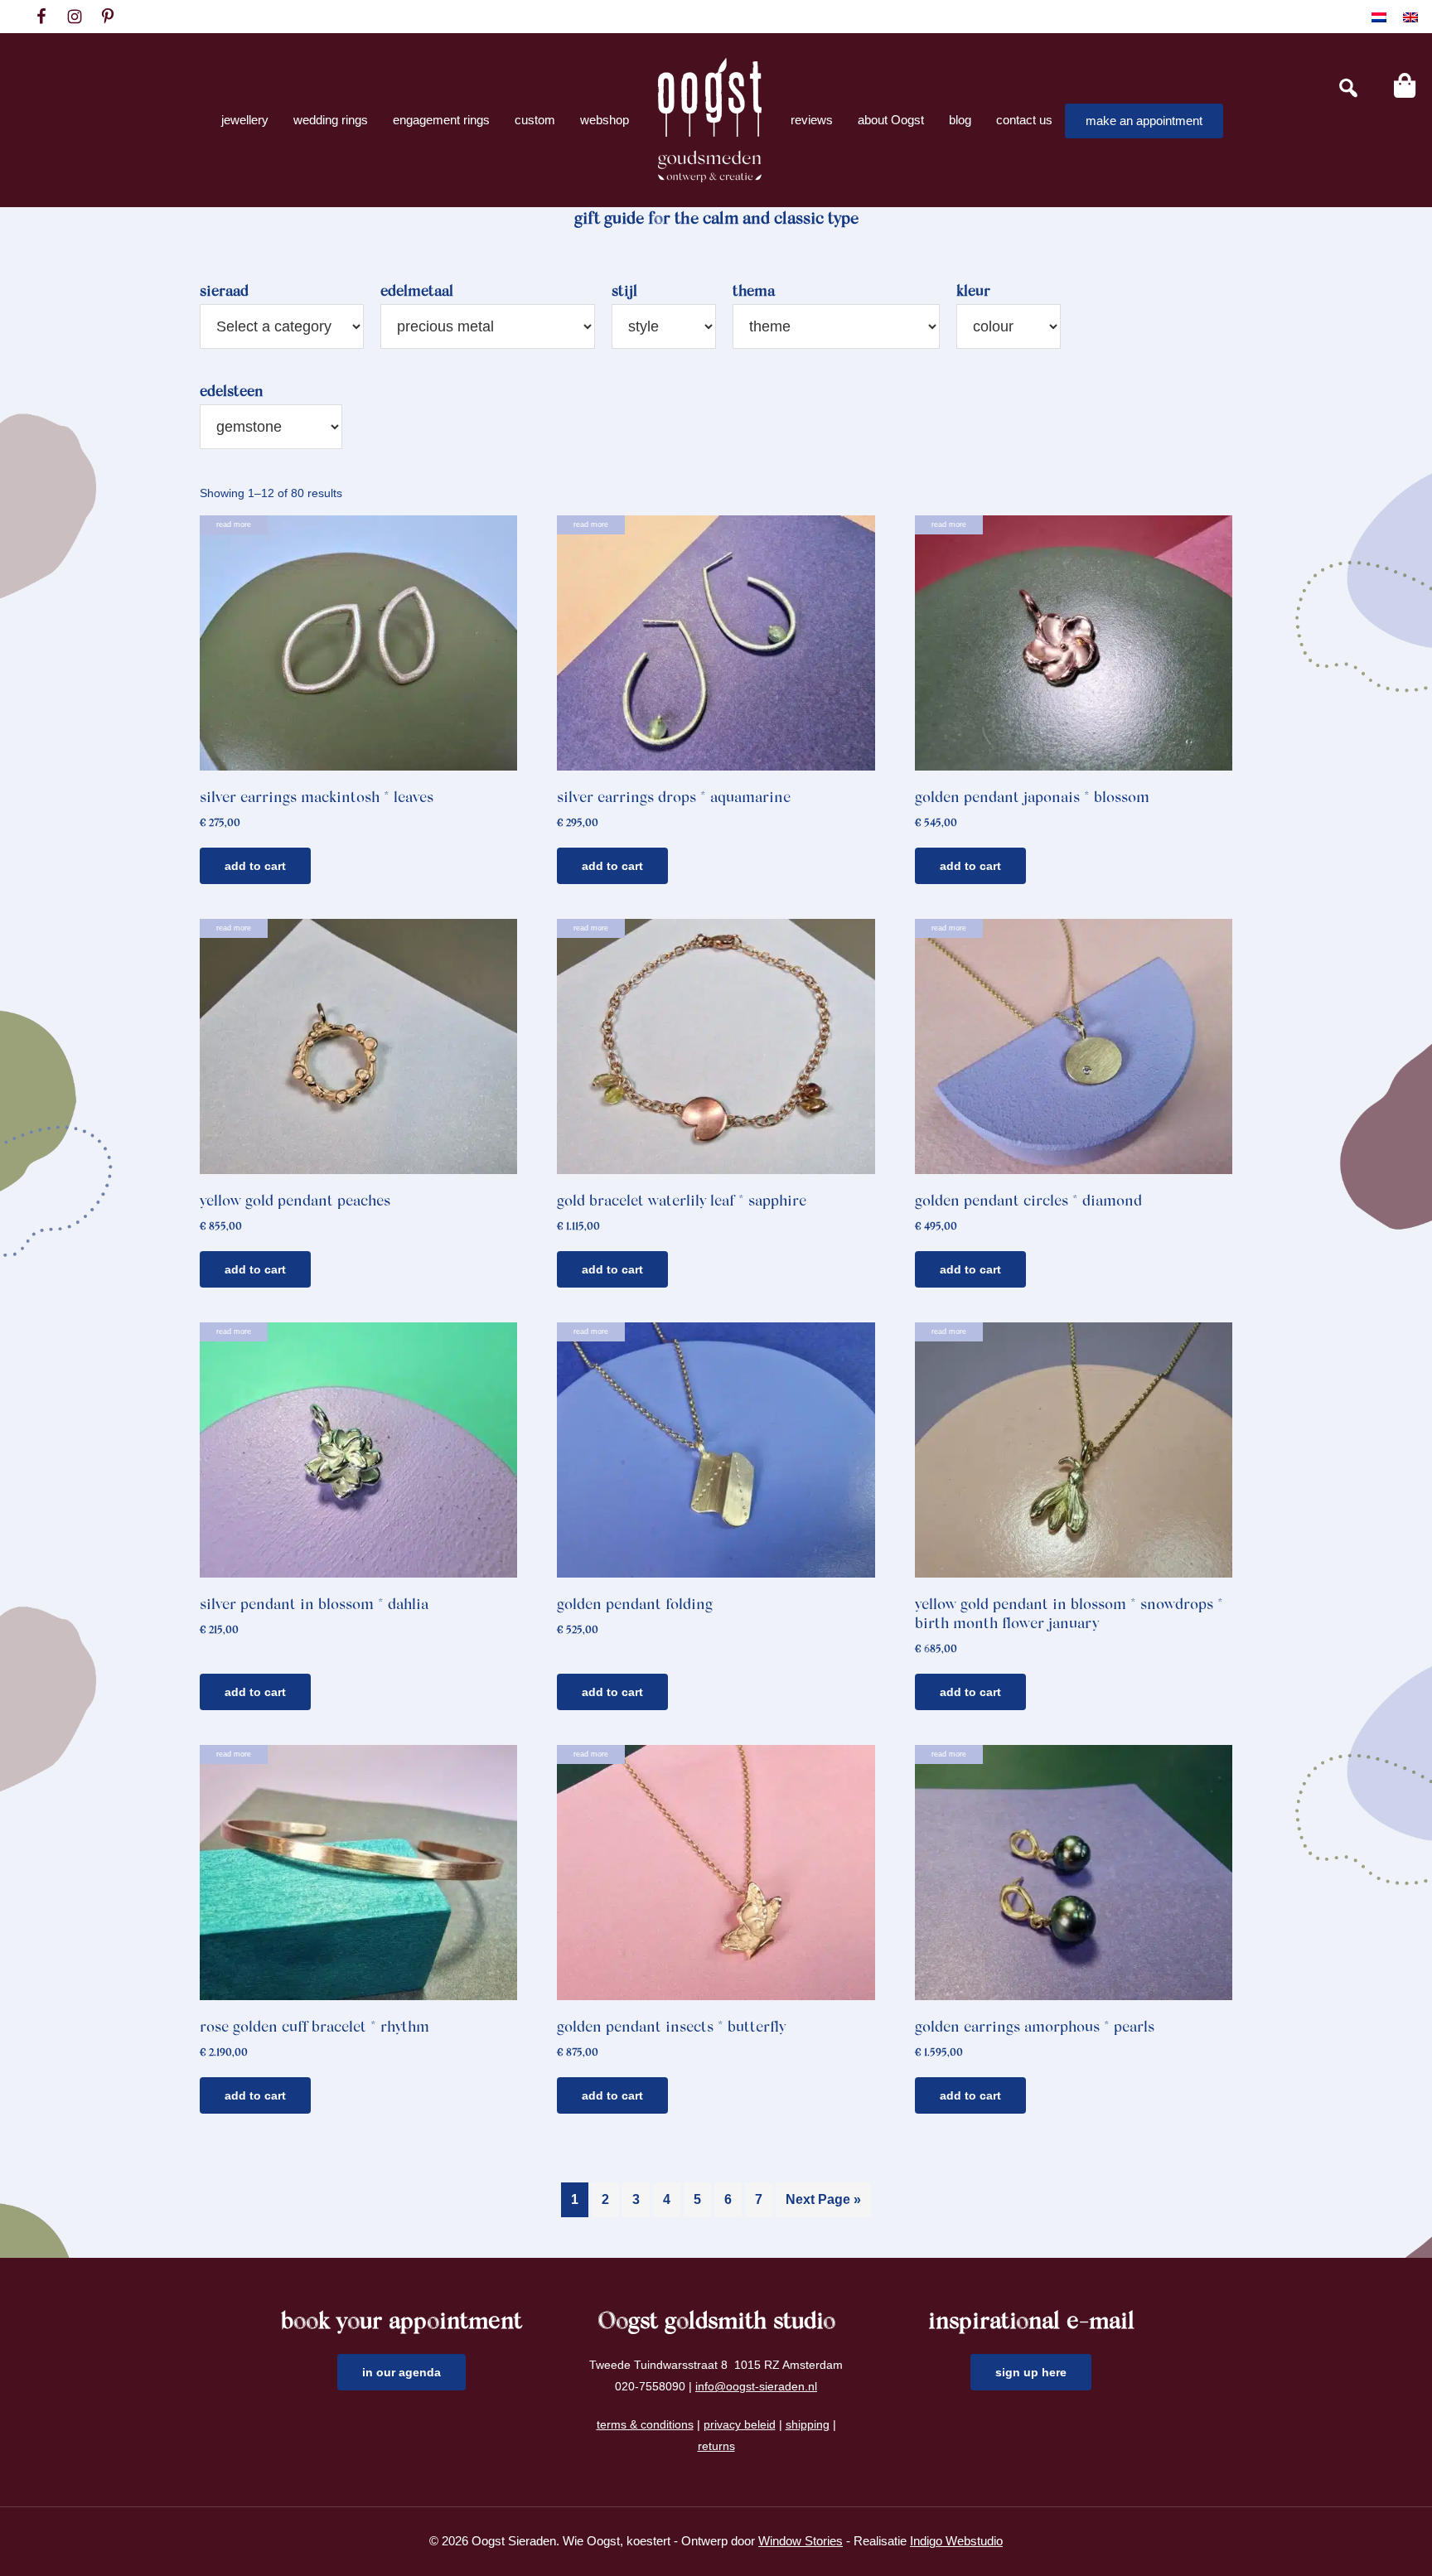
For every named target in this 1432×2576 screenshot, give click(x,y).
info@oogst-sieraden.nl (756, 2386)
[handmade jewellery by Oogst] (710, 120)
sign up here (1031, 2372)
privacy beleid (740, 2424)
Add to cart (255, 866)
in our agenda (402, 2372)
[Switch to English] (1410, 17)
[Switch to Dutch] (1379, 17)
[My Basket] (1405, 85)
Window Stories (801, 2541)
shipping (808, 2424)
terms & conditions (645, 2424)
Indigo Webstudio (956, 2541)
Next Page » (823, 2199)
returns (716, 2446)
